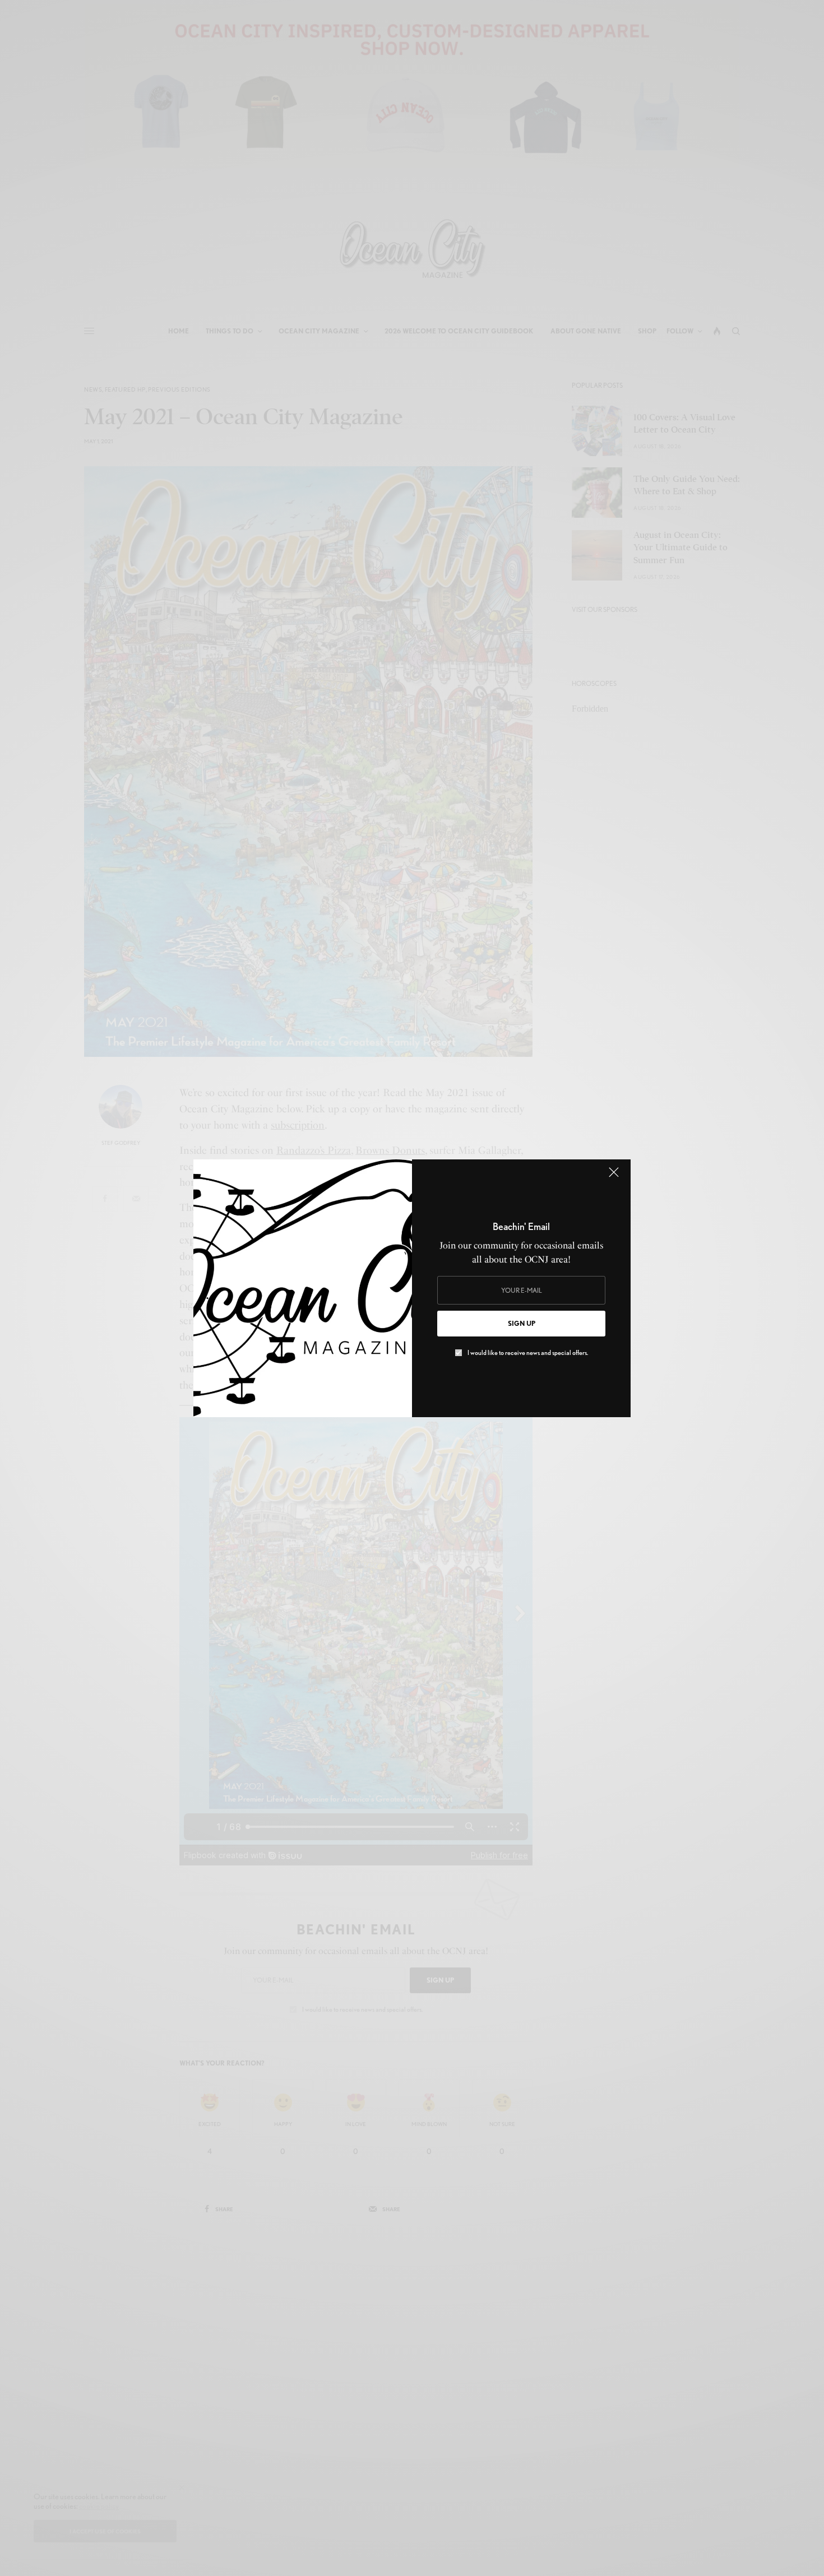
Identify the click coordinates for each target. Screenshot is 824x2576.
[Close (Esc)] (614, 1177)
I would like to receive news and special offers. (528, 1353)
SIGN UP (522, 1323)
